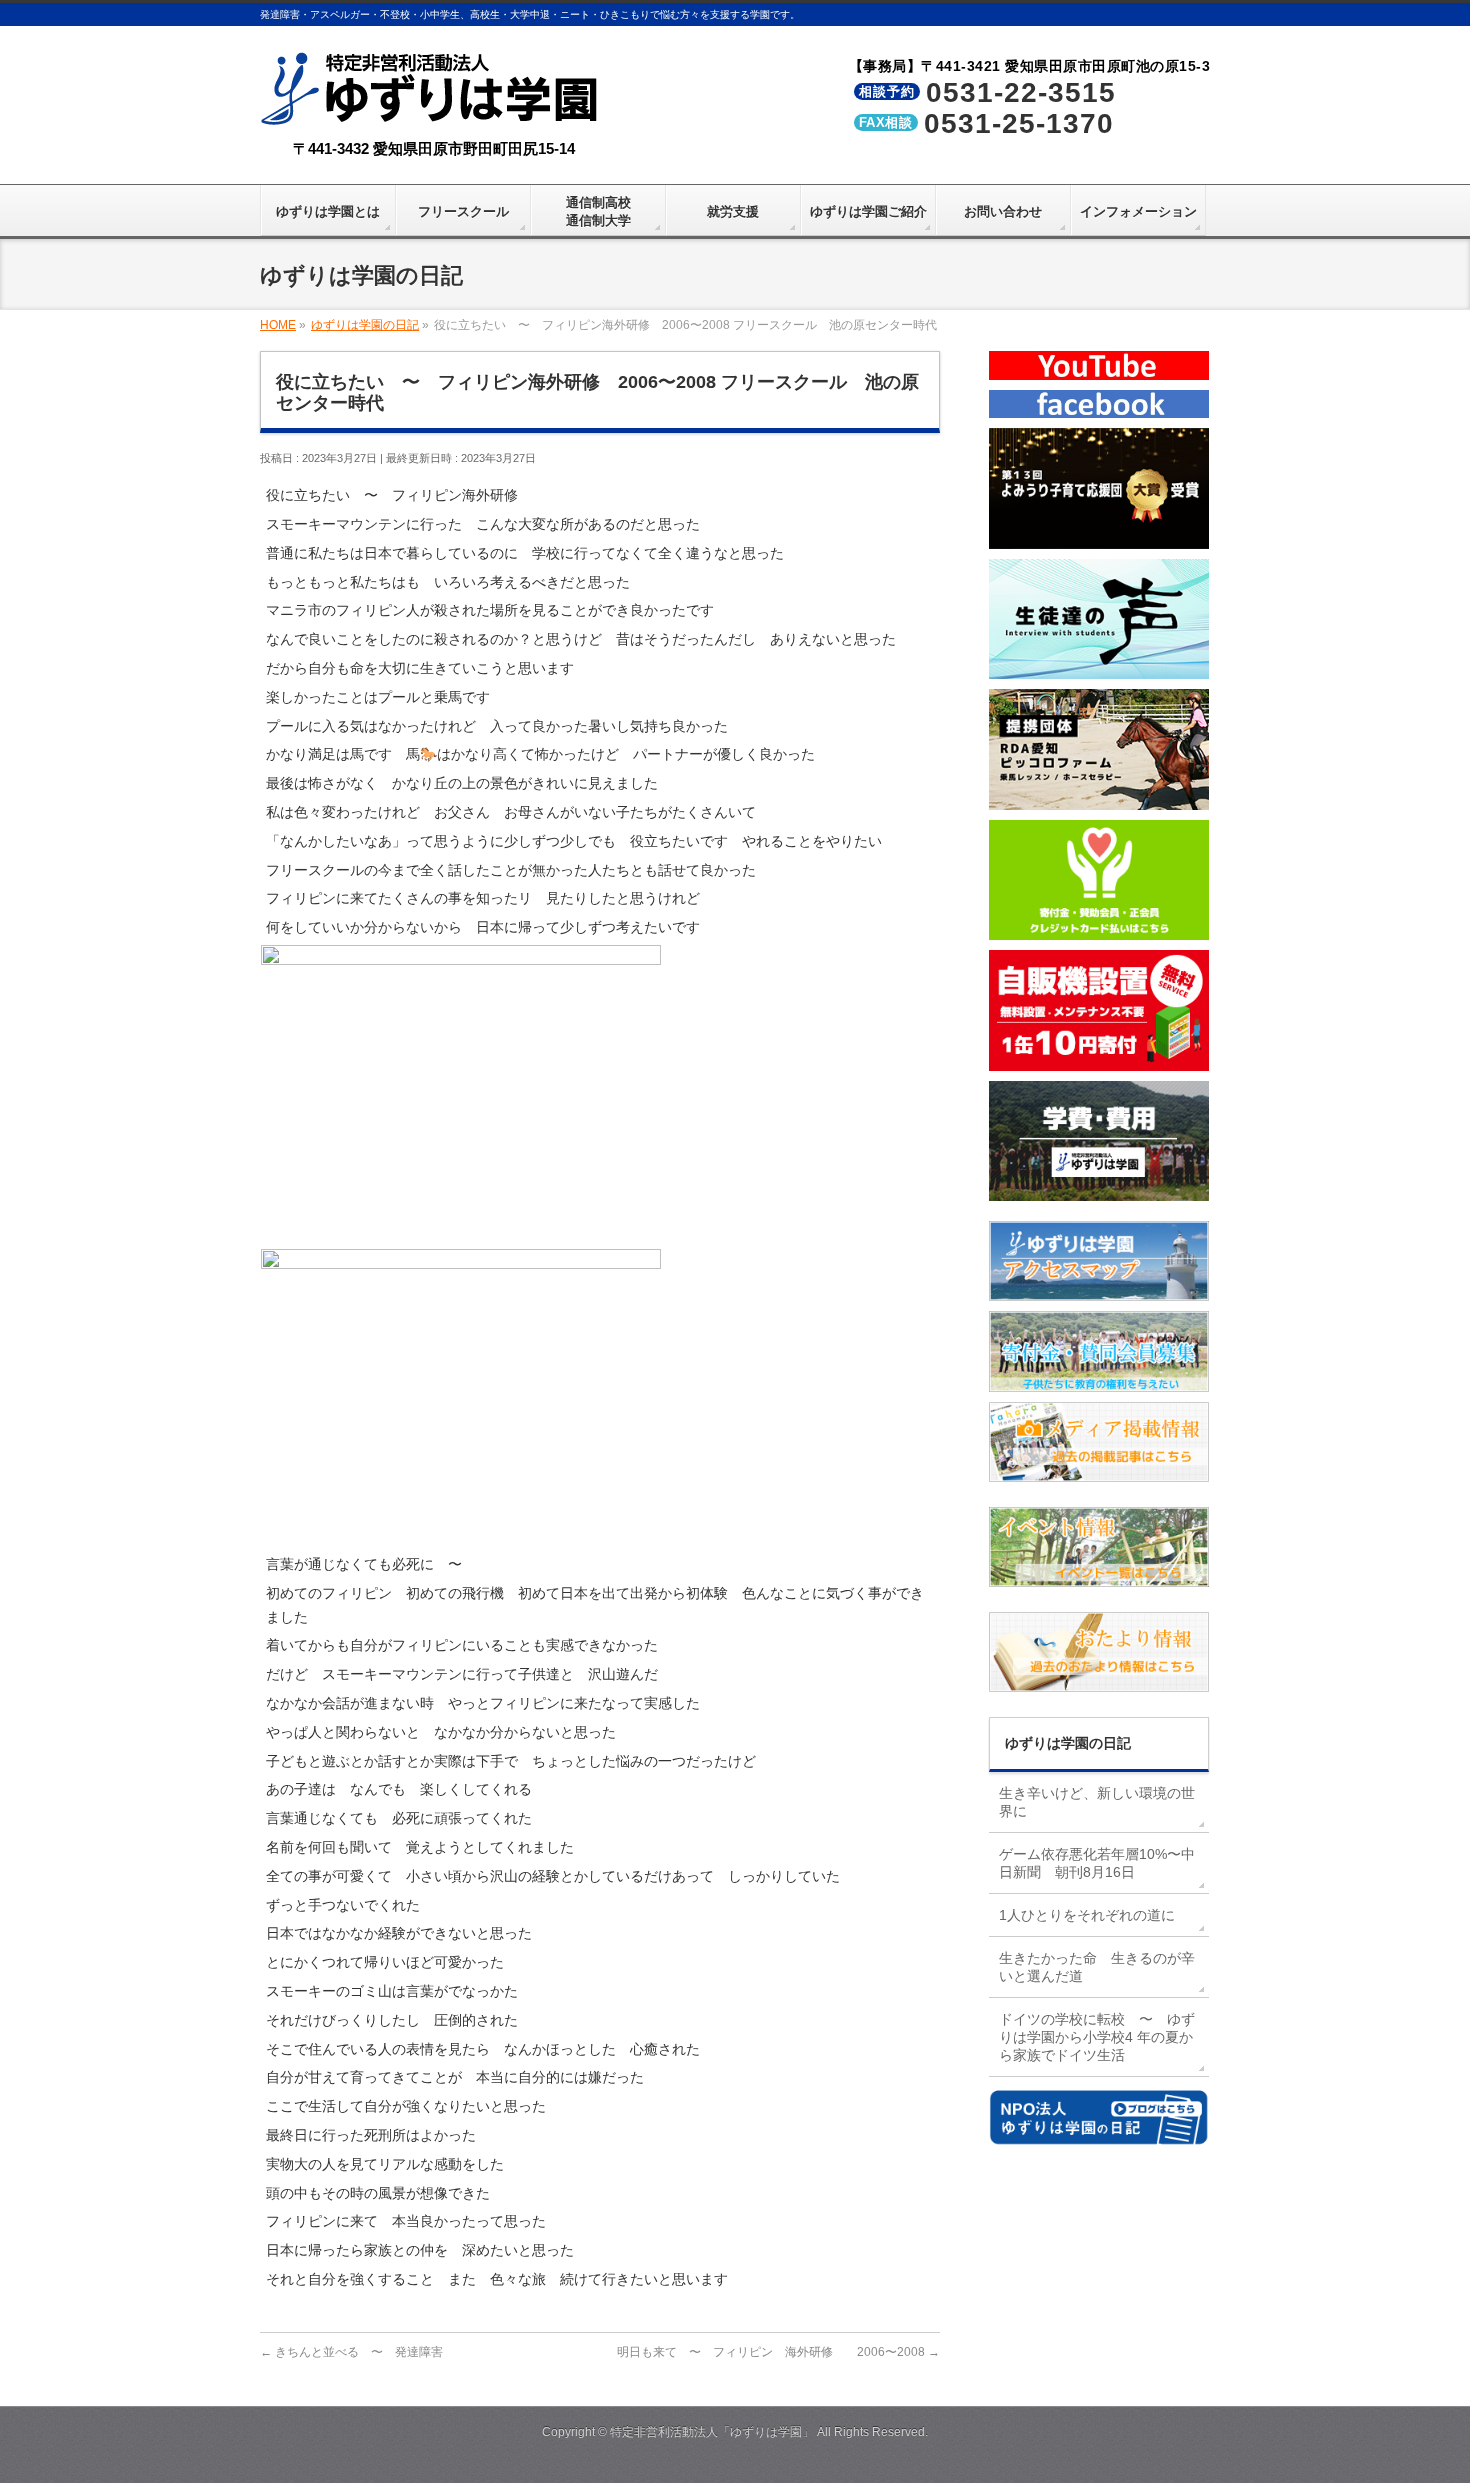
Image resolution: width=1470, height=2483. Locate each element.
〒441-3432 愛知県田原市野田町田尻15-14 (434, 148)
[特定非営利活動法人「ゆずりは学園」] (433, 111)
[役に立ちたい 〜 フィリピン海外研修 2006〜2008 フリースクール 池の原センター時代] (461, 1233)
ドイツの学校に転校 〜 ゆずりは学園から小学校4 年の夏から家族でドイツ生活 (1097, 2037)
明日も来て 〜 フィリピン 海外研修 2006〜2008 (778, 2352)
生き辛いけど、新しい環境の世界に (1097, 1802)
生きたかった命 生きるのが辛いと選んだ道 (1097, 1967)
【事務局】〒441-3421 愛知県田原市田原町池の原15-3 (1030, 66)
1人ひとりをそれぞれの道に (1087, 1915)
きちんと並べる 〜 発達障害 (351, 2352)
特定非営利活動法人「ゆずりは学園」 (712, 2432)
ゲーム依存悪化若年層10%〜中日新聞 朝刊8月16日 (1097, 1863)
